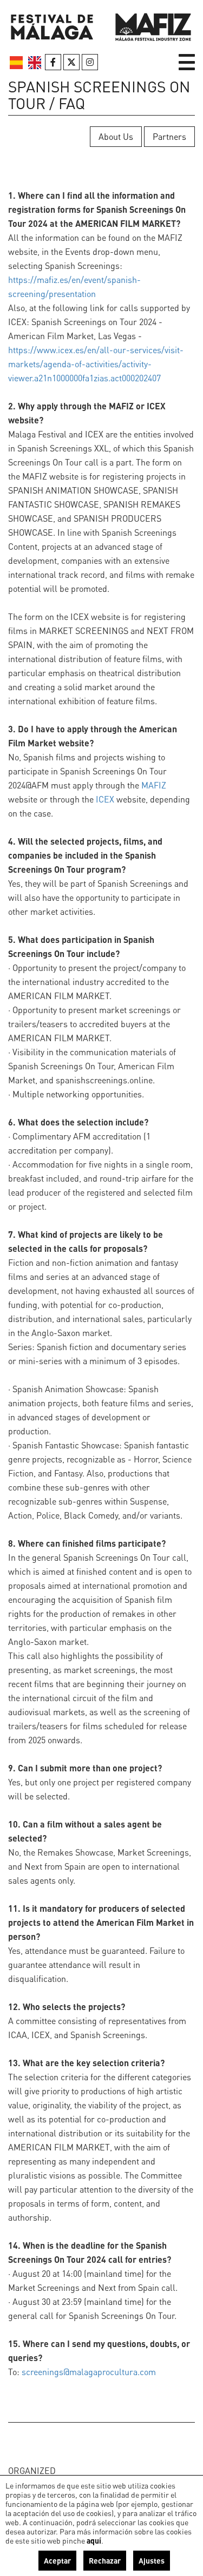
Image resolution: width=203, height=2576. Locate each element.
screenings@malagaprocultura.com (89, 2372)
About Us (116, 136)
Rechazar (105, 2560)
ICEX (105, 799)
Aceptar (57, 2560)
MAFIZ (154, 785)
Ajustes (152, 2560)
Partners (169, 136)
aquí (94, 2540)
